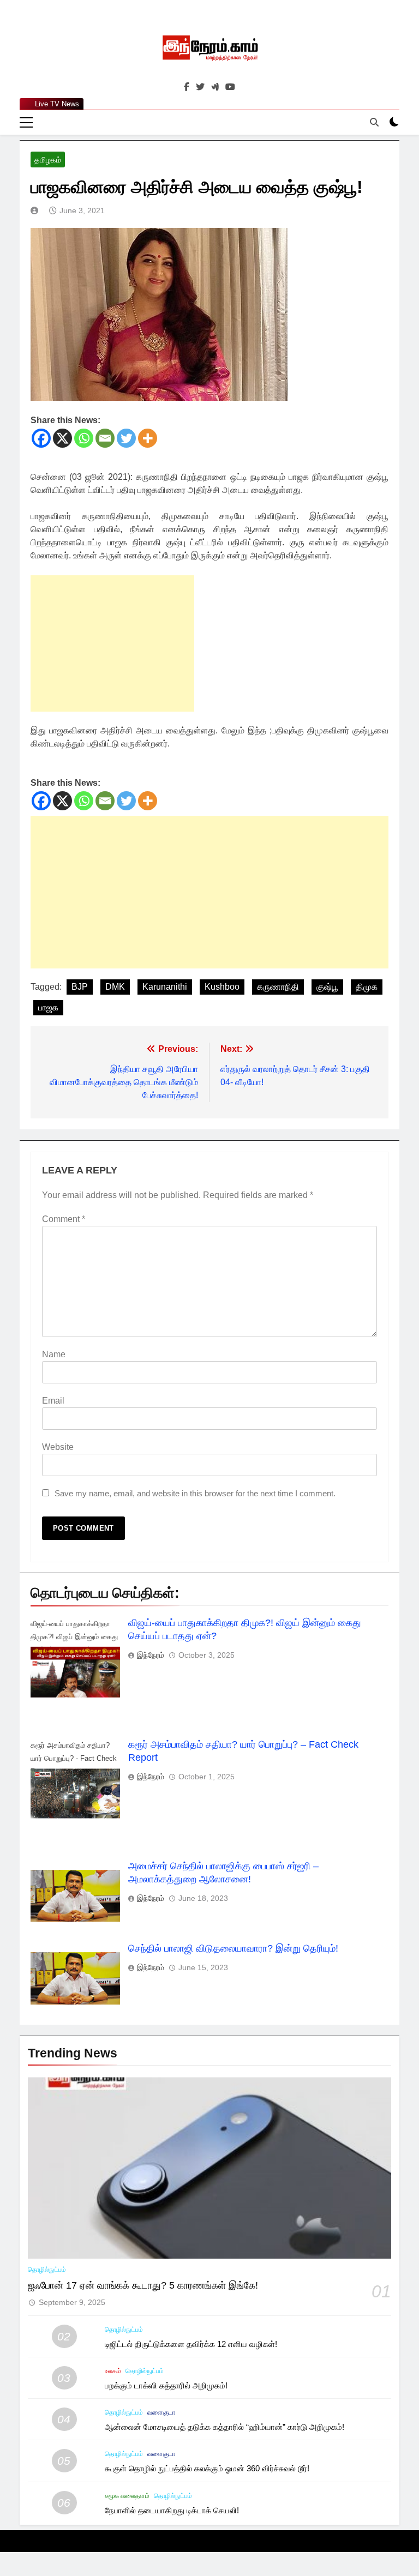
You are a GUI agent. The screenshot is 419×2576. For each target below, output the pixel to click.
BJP (80, 987)
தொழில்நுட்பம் (47, 2270)
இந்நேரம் (151, 1655)
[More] (148, 438)
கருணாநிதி (278, 987)
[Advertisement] (112, 643)
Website (58, 1447)
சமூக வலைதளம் (127, 2496)
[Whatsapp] (84, 438)
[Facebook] (41, 438)
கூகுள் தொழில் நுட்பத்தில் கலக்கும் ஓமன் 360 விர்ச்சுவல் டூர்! (207, 2468)
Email (53, 1401)
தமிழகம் (48, 160)
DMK (115, 987)
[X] (62, 438)
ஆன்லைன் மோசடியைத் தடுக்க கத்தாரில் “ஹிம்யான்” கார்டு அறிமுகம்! (225, 2427)
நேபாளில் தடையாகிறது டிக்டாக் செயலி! (172, 2510)
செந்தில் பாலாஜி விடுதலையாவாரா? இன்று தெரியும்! (233, 1948)
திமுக (367, 987)
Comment (64, 1219)
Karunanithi (165, 987)
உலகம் (113, 2371)
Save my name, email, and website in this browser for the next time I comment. (195, 1493)
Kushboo (222, 987)
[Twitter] (126, 438)
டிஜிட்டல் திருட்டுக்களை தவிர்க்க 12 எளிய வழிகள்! (191, 2344)
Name (54, 1354)
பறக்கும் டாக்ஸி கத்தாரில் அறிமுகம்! (166, 2385)
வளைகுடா (161, 2412)
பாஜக (48, 1007)
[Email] (105, 438)
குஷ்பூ (327, 987)
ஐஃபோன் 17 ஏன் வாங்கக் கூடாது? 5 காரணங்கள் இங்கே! (143, 2285)
